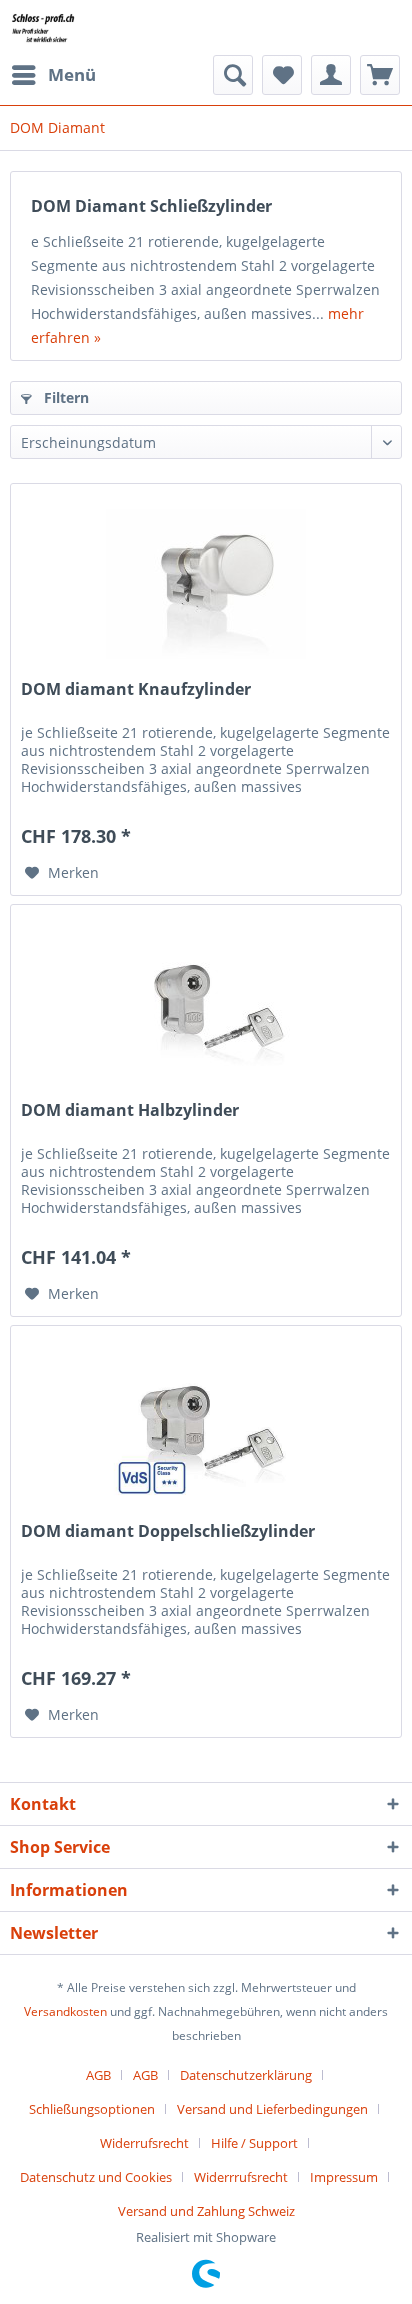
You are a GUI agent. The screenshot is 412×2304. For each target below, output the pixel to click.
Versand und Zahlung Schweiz (206, 2211)
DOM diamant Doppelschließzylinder (168, 1531)
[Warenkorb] (380, 75)
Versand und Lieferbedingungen (272, 2109)
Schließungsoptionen (92, 2109)
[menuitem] (53, 75)
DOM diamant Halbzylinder (130, 1110)
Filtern (64, 397)
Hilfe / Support (254, 2143)
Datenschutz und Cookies (96, 2177)
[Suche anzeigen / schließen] (233, 75)
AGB (98, 2075)
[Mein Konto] (331, 75)
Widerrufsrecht (144, 2143)
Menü (72, 74)
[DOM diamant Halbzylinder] (206, 1005)
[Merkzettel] (282, 75)
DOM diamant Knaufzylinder (136, 689)
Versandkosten (65, 2011)
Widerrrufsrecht (241, 2177)
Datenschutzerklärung (246, 2075)
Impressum (344, 2177)
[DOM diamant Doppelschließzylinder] (206, 1426)
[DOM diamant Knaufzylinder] (206, 584)
